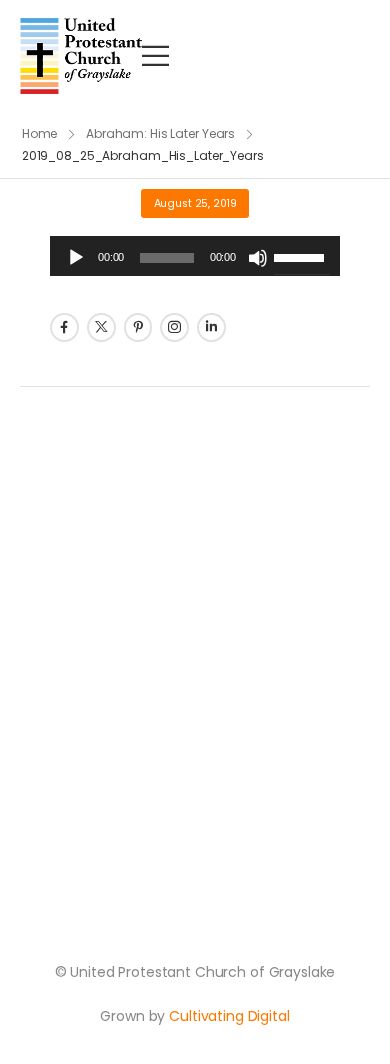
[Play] (76, 258)
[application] (195, 256)
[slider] (302, 256)
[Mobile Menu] (155, 55)
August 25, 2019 (195, 203)
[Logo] (81, 56)
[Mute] (258, 258)
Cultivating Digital (229, 1016)
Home (40, 133)
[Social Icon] (64, 327)
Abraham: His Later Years (160, 133)
